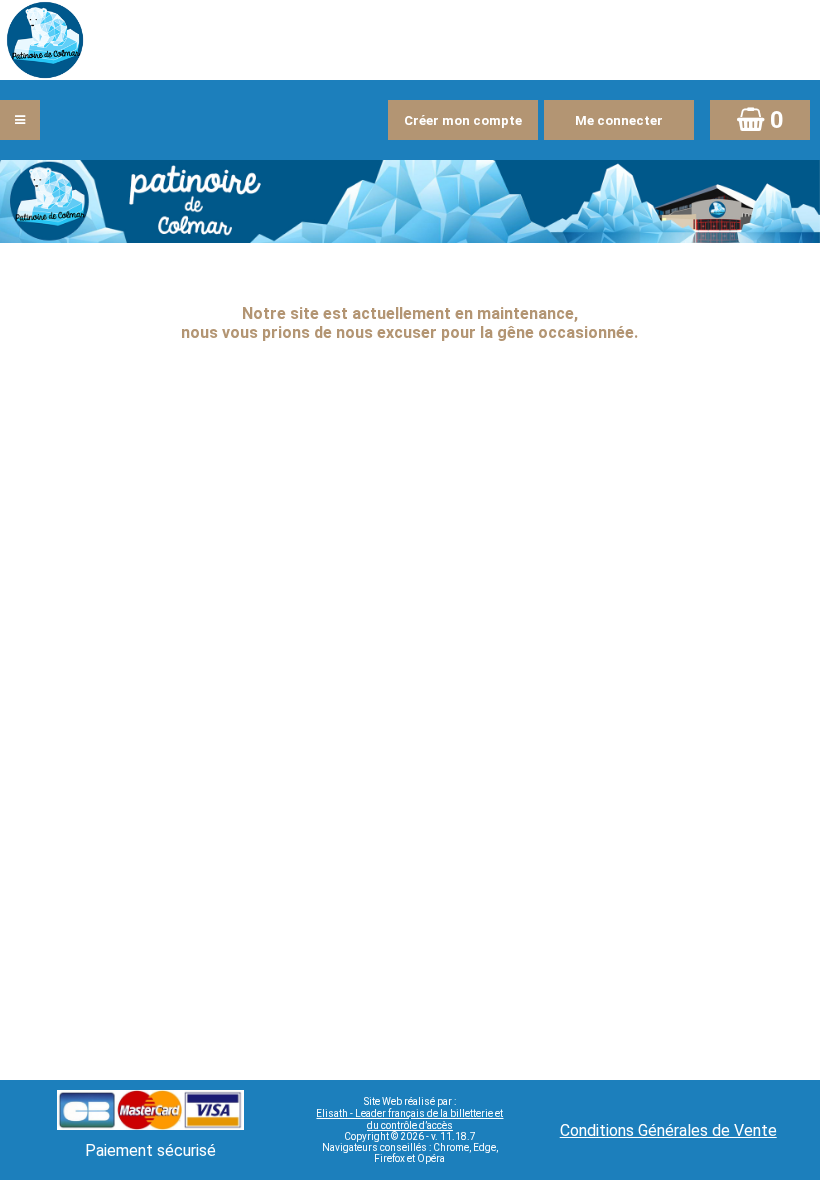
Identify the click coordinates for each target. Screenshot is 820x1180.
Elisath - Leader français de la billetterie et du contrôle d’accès (409, 1119)
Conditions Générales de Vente (668, 1130)
